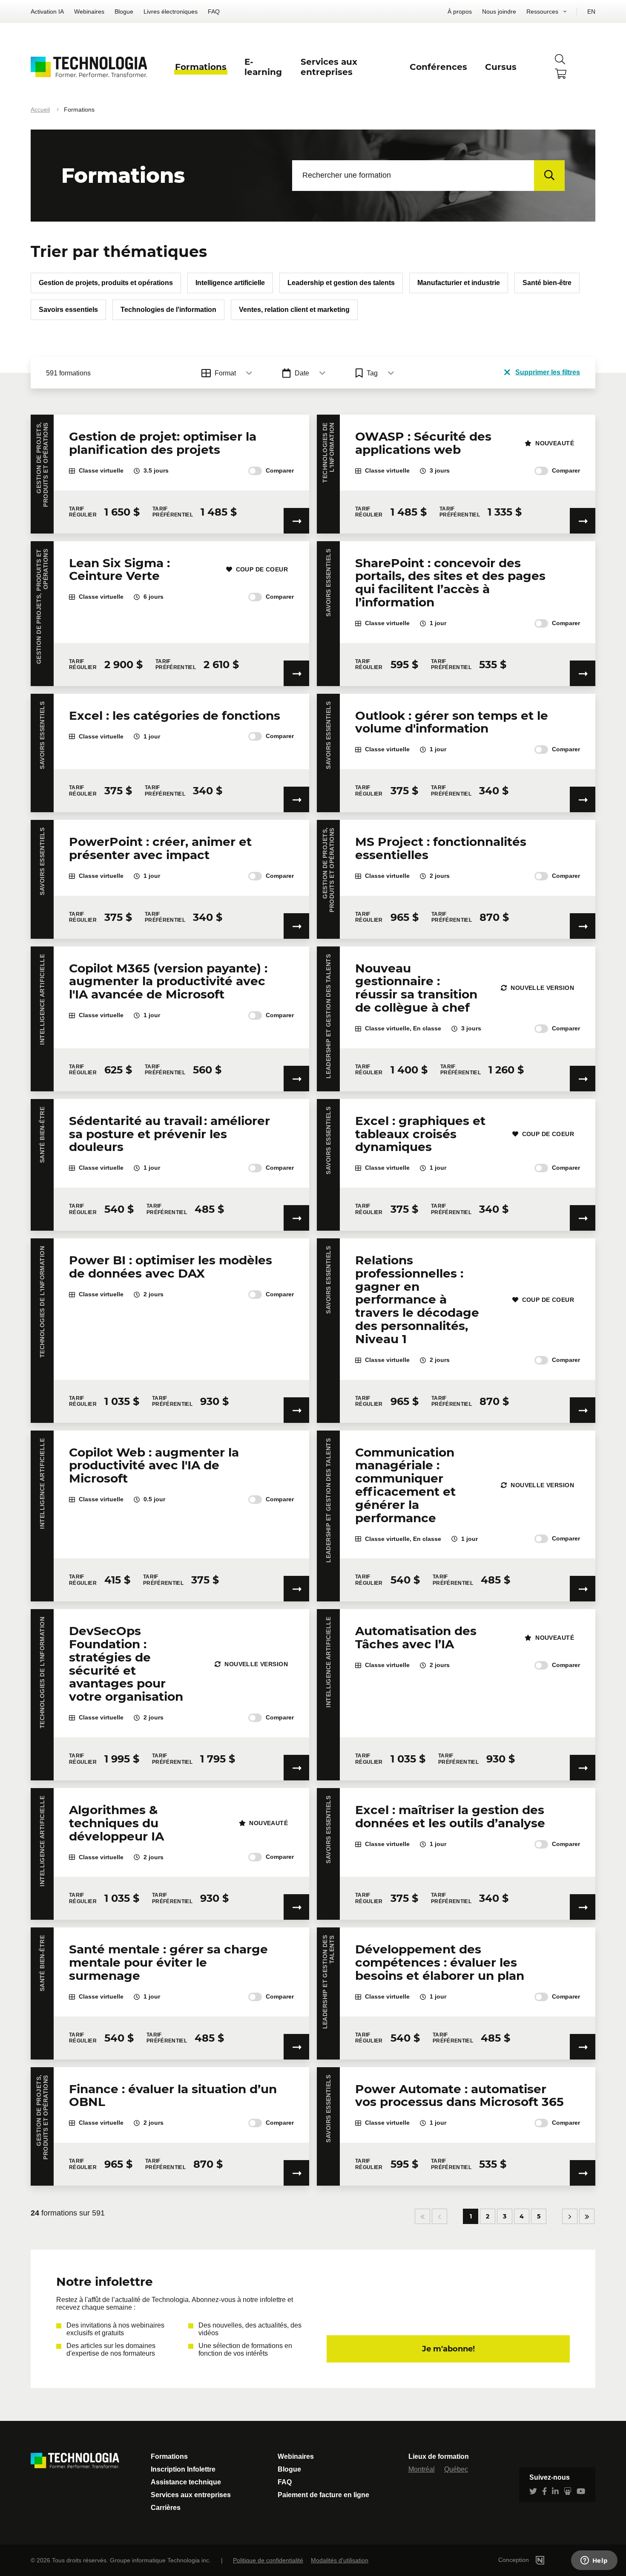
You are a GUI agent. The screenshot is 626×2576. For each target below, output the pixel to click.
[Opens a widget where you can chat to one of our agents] (594, 2561)
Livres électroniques (171, 12)
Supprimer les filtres (548, 372)
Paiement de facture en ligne (323, 2495)
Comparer (280, 470)
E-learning (263, 67)
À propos (460, 12)
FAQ (214, 12)
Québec (456, 2469)
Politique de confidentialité (268, 2560)
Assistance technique (186, 2482)
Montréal (422, 2469)
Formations (169, 2456)
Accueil (40, 110)
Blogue (124, 12)
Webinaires (89, 12)
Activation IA (47, 12)
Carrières (166, 2508)
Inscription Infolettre (183, 2469)
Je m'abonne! (448, 2349)
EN (591, 12)
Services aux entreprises (191, 2495)
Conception (514, 2560)
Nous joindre (499, 12)
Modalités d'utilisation (340, 2560)
